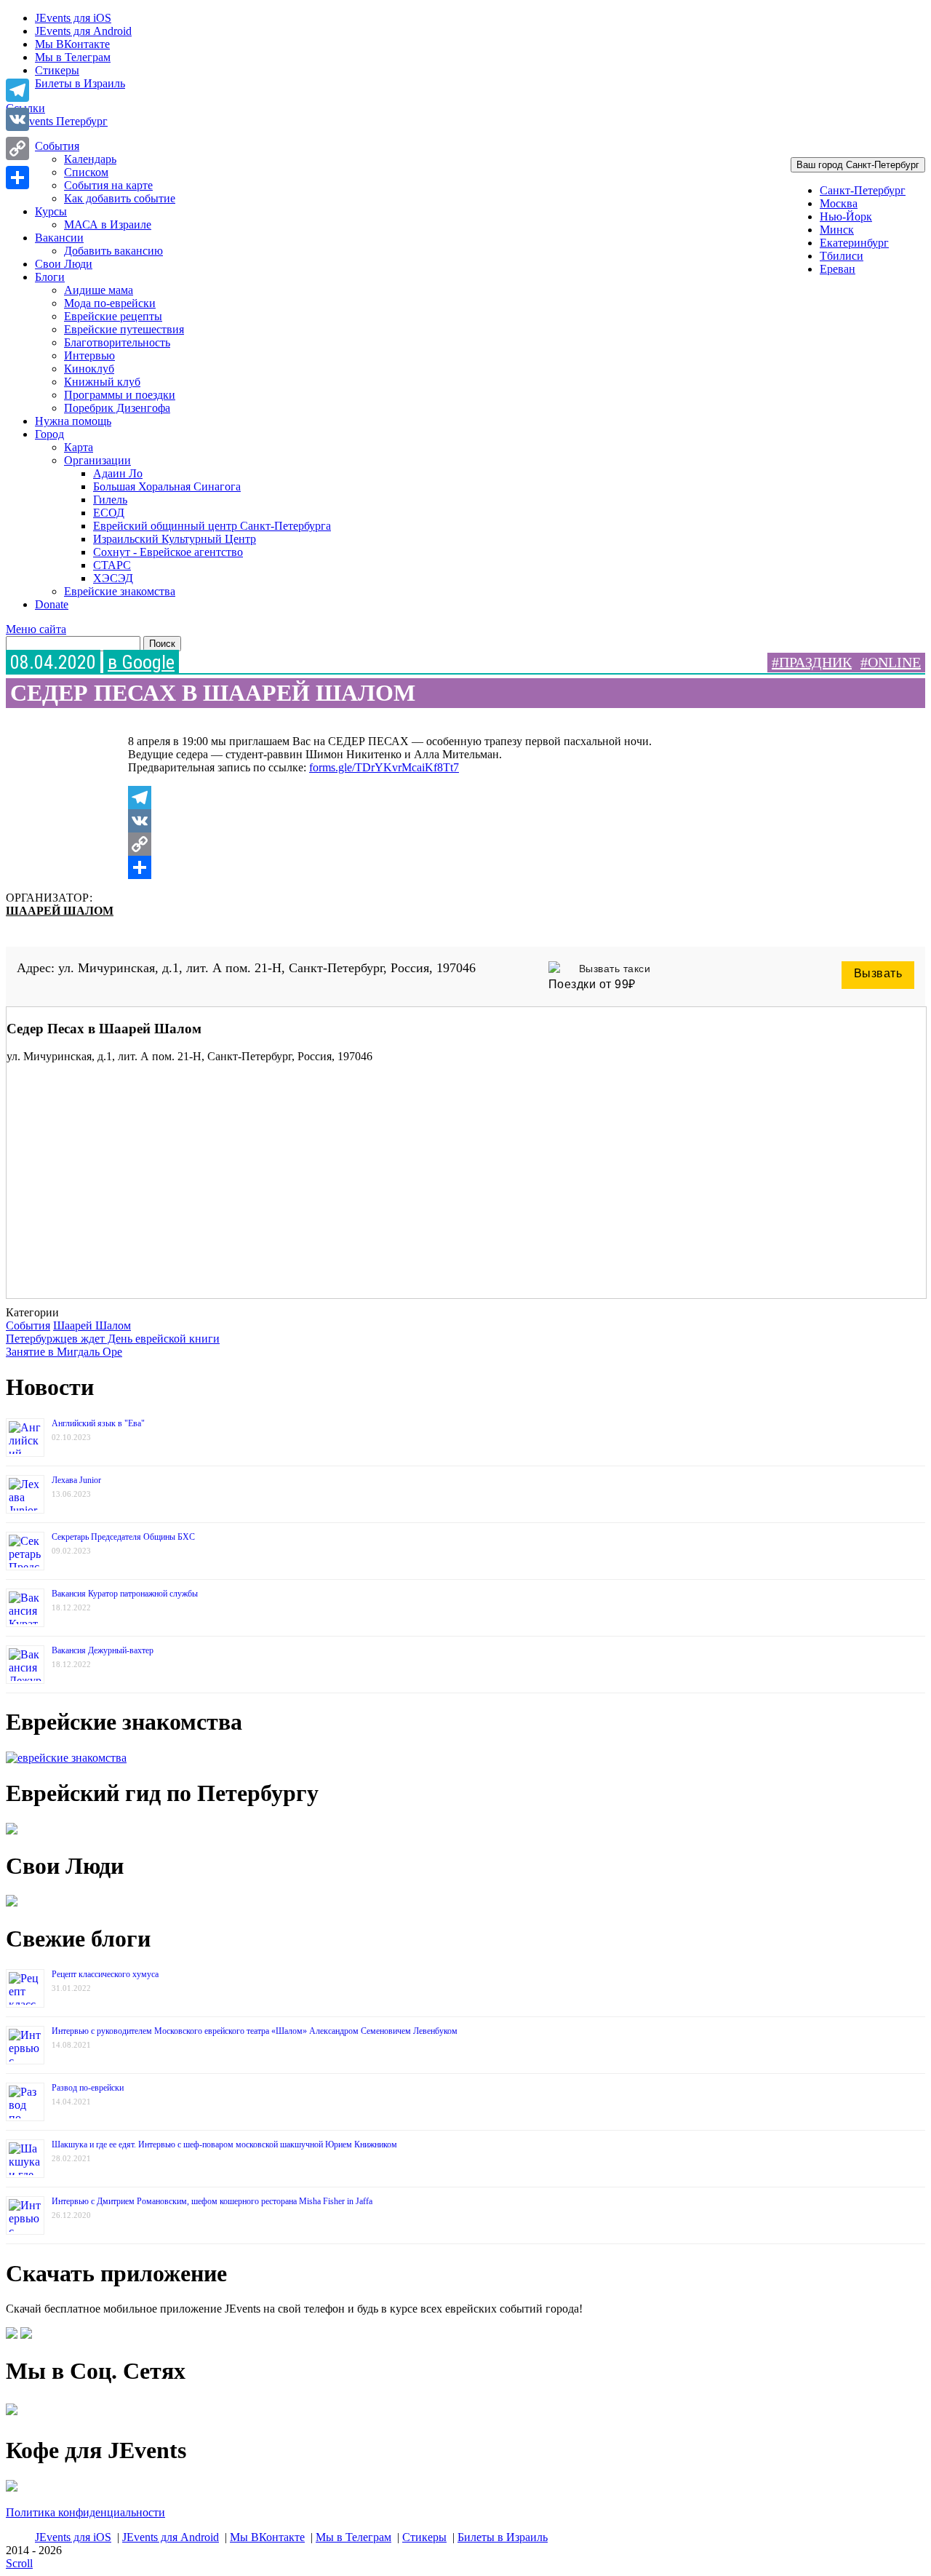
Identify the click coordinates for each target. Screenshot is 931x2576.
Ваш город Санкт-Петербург (858, 165)
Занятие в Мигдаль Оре (64, 1352)
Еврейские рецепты (113, 316)
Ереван (838, 269)
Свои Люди (64, 264)
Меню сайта (36, 629)
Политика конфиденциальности (85, 2512)
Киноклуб (89, 369)
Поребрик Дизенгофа (117, 408)
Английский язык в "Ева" (98, 1423)
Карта (79, 447)
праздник (815, 662)
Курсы (51, 211)
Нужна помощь (73, 421)
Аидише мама (99, 290)
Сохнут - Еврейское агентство (168, 552)
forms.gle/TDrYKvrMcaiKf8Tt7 (384, 767)
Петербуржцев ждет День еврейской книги (113, 1339)
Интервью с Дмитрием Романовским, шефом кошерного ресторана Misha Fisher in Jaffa (212, 2201)
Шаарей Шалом (60, 911)
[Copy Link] (422, 844)
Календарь (90, 159)
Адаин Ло (118, 473)
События (57, 146)
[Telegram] (422, 798)
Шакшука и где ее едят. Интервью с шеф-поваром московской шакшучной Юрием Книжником (224, 2144)
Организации (97, 460)
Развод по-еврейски (88, 2088)
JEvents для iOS (73, 18)
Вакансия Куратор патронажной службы (125, 1594)
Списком (86, 172)
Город (49, 434)
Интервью (89, 355)
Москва (839, 203)
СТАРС (112, 565)
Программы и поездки (120, 395)
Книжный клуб (102, 382)
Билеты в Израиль (80, 83)
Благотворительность (117, 342)
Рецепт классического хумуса (105, 1974)
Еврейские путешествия (124, 329)
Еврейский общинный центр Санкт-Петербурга (212, 526)
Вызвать (878, 973)
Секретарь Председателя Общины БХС (123, 1537)
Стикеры (57, 70)
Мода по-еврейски (110, 303)
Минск (837, 230)
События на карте (108, 185)
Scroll (19, 2563)
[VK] (422, 821)
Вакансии (59, 238)
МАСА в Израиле (108, 224)
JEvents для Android (83, 31)
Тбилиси (842, 256)
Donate (52, 604)
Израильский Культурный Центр (175, 539)
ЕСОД (109, 513)
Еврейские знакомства (120, 591)
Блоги (50, 277)
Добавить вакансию (113, 251)
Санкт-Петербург (863, 190)
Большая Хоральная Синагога (167, 486)
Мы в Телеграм (73, 57)
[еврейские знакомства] (66, 1758)
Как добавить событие (120, 198)
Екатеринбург (854, 243)
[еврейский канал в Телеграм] (12, 2415)
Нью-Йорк (846, 216)
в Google (141, 662)
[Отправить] (422, 867)
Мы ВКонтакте (72, 44)
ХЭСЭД (113, 578)
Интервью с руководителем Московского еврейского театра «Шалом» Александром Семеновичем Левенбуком (255, 2031)
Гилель (110, 500)
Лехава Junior (76, 1480)
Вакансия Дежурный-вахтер (103, 1650)
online (894, 662)
